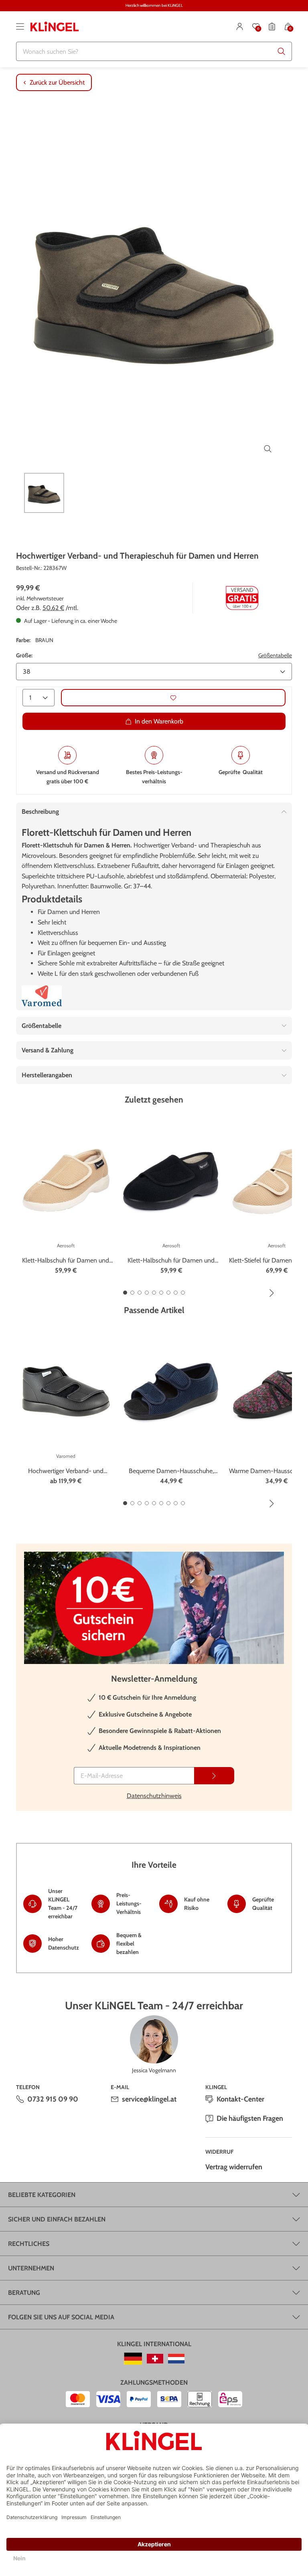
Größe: (24, 655)
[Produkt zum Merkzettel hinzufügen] (173, 698)
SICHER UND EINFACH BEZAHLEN (57, 2219)
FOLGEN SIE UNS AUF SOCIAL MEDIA (61, 2317)
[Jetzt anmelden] (214, 1776)
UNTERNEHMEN (31, 2268)
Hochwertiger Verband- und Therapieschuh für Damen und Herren (66, 1471)
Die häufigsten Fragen (250, 2118)
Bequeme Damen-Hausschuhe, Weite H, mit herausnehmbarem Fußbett (171, 1471)
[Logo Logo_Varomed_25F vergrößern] (42, 996)
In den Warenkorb (159, 721)
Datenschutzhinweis (154, 1796)
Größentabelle (275, 655)
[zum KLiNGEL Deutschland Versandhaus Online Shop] (133, 2359)
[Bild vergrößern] (268, 449)
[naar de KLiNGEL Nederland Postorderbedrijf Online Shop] (176, 2359)
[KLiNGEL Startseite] (55, 26)
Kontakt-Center (240, 2099)
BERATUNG (24, 2293)
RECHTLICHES (29, 2244)
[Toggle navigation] (20, 26)
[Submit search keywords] (282, 51)
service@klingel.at (149, 2099)
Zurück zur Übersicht (57, 82)
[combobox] (154, 51)
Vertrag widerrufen (234, 2167)
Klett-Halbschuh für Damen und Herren (66, 1261)
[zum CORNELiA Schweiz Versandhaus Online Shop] (155, 2359)
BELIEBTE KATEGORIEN (42, 2195)
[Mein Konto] (240, 26)
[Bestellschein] (272, 26)
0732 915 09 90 (53, 2099)
